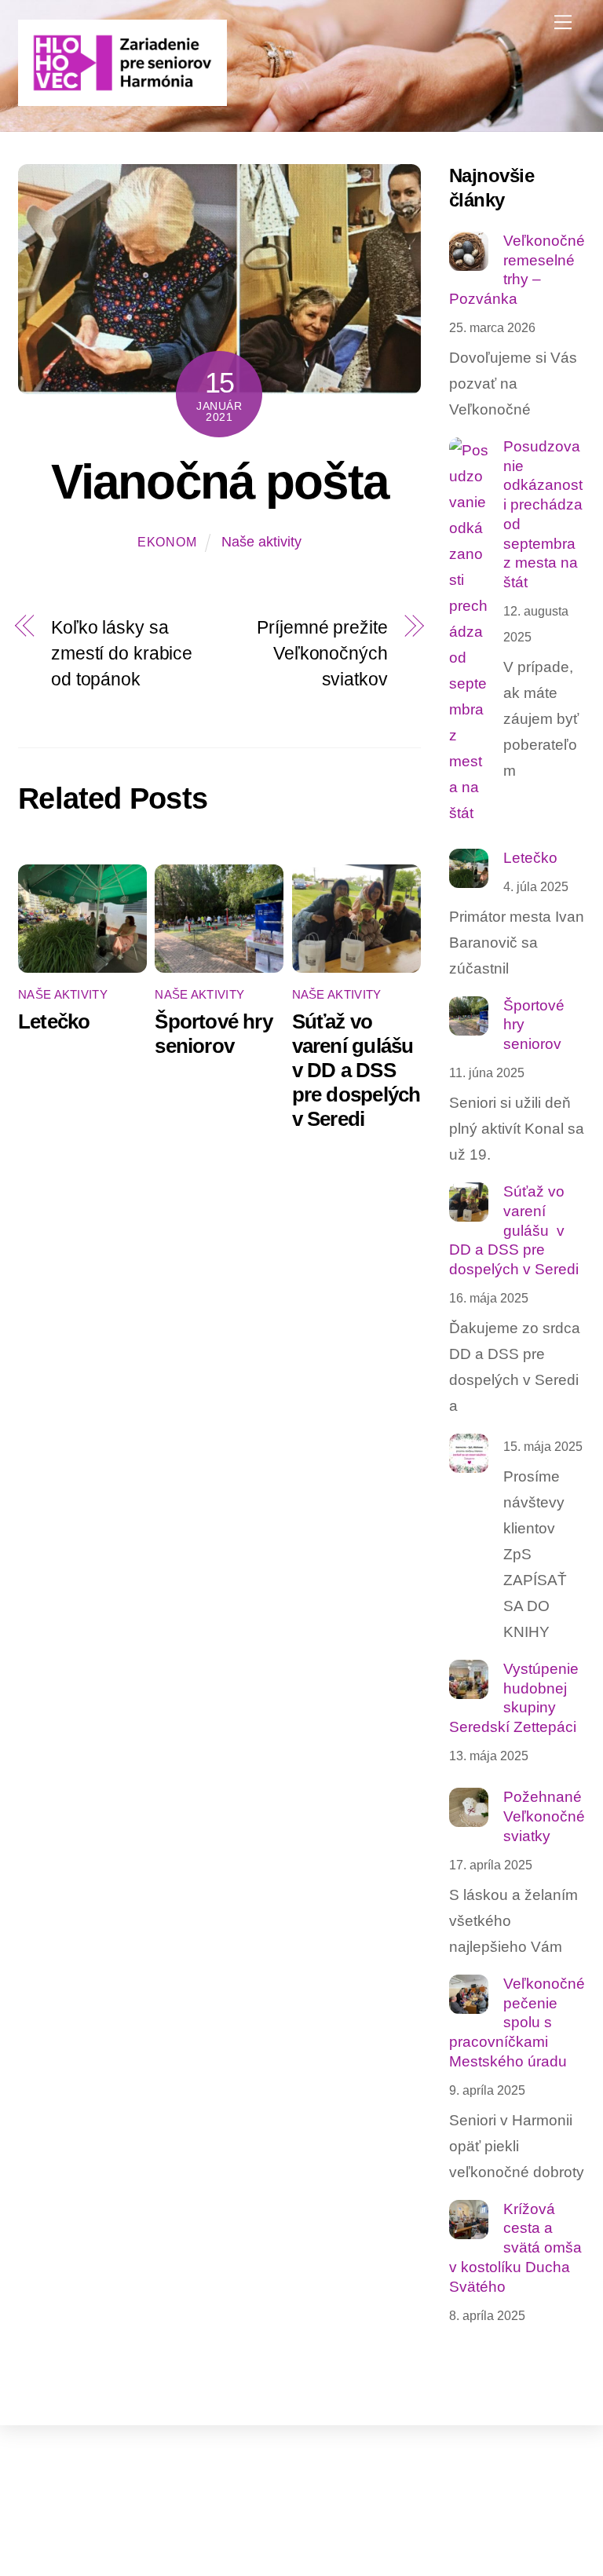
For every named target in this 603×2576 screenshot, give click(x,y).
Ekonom (167, 542)
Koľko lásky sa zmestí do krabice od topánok (122, 653)
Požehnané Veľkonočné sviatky (544, 1816)
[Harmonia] (122, 99)
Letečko (54, 1021)
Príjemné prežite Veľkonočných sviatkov (322, 653)
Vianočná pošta (219, 482)
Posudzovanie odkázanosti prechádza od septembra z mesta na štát (543, 514)
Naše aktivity (261, 542)
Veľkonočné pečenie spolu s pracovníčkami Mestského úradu (517, 2022)
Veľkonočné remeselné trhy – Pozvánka (517, 270)
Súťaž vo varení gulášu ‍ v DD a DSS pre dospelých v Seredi (356, 1070)
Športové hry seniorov (214, 1034)
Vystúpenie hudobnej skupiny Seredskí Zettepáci (514, 1698)
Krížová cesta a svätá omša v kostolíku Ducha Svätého (515, 2248)
